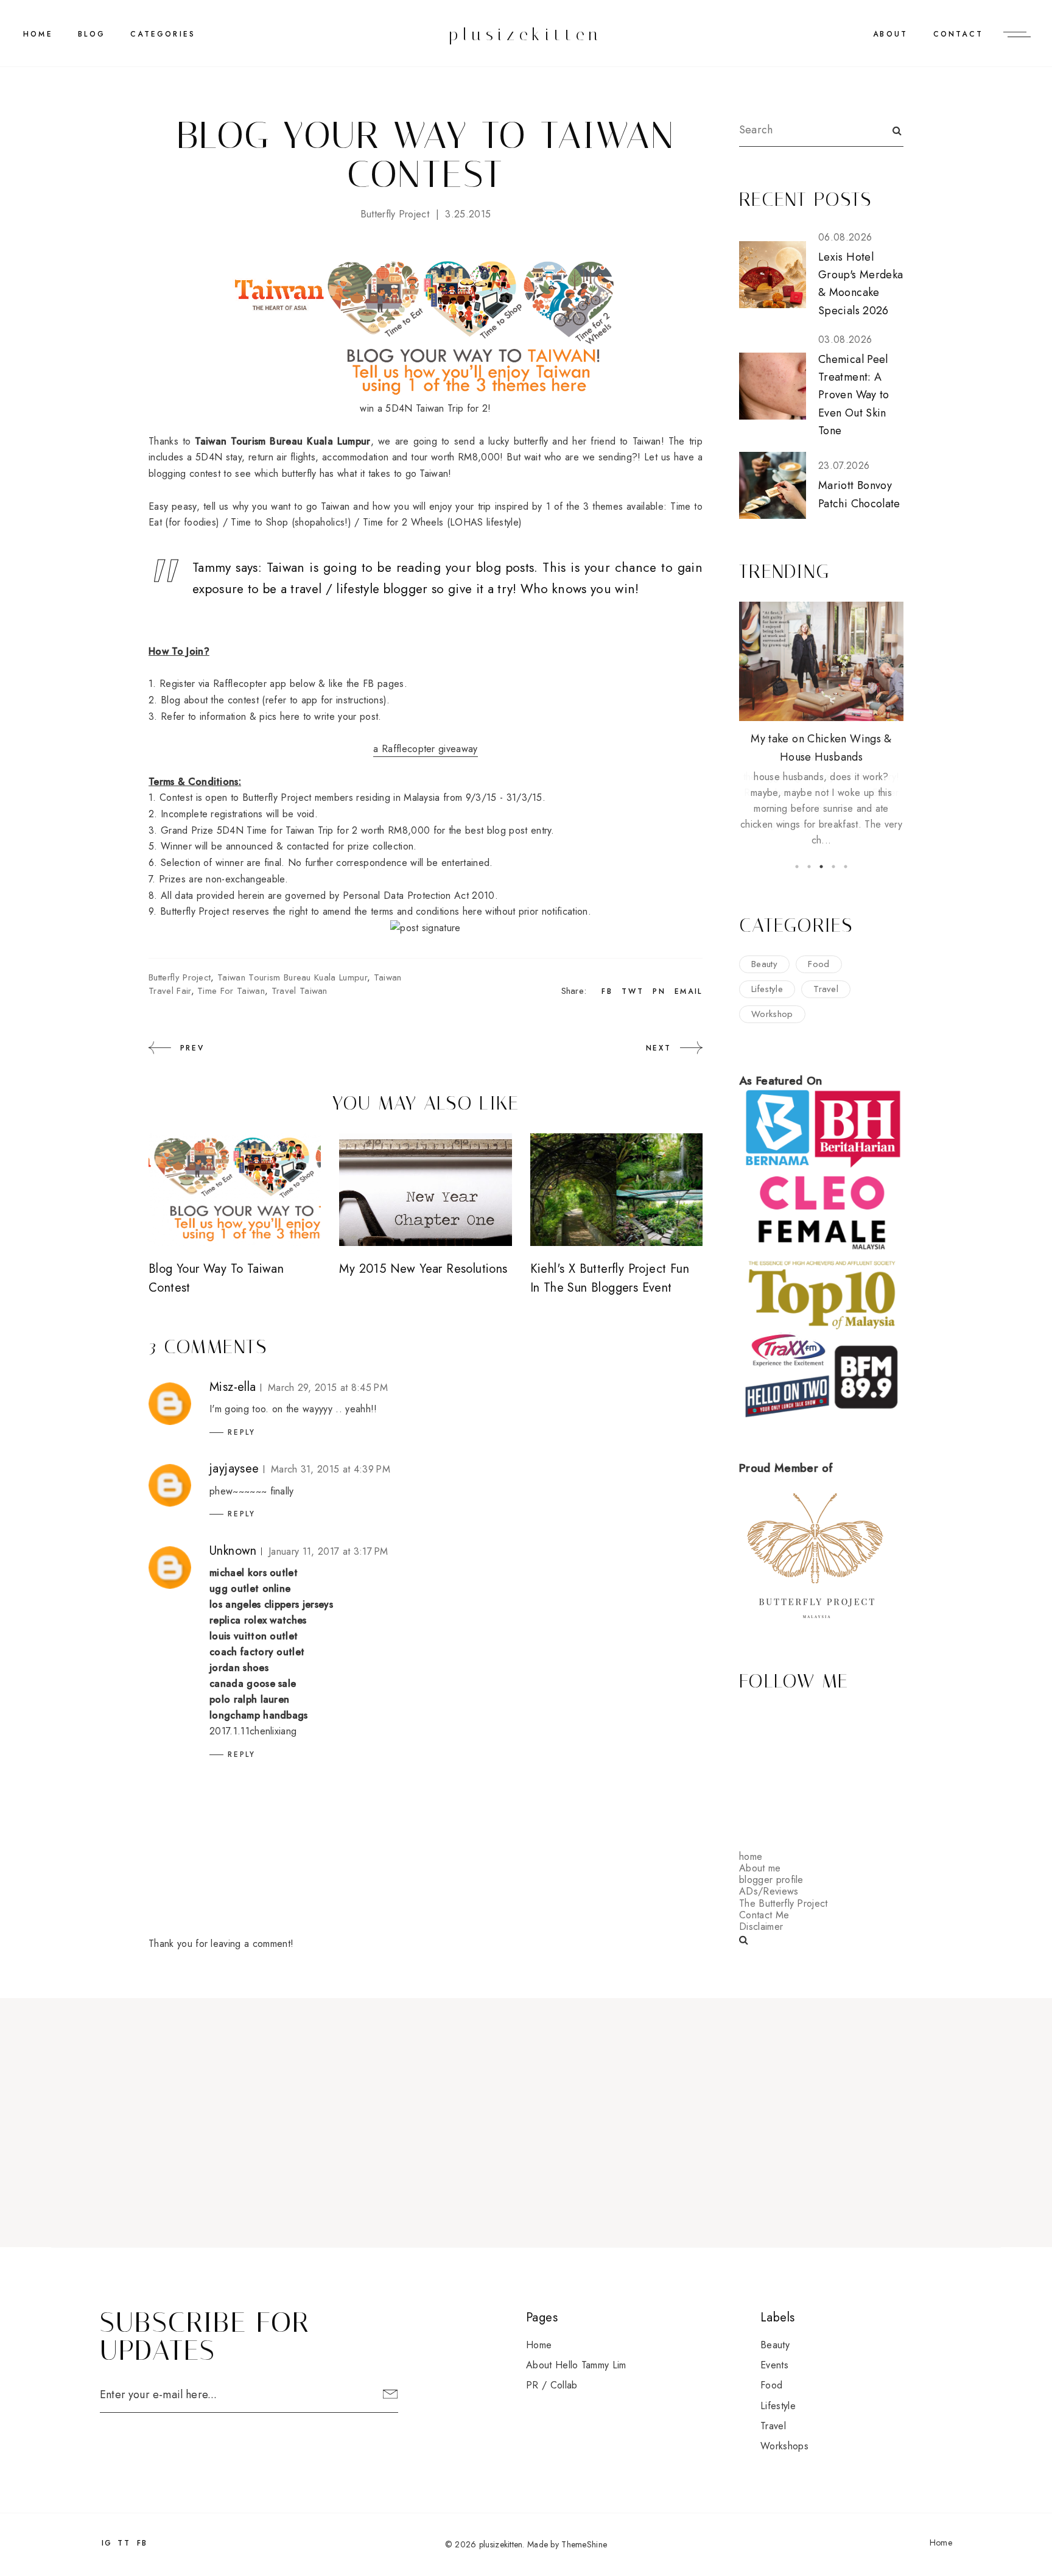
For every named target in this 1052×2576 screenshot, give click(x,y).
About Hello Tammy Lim (576, 2365)
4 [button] (833, 867)
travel (826, 989)
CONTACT (958, 34)
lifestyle (767, 989)
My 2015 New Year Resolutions (423, 1269)
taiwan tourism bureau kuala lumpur (292, 977)
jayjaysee (234, 1469)
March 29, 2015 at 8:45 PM (328, 1388)
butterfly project (395, 214)
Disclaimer (761, 1927)
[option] (821, 717)
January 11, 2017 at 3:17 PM (328, 1551)
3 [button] (821, 867)
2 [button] (809, 867)
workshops (784, 2446)
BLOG (92, 34)
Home (38, 34)
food (819, 964)
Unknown (233, 1551)
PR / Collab (552, 2385)
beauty (764, 964)
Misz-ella (233, 1387)
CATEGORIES (163, 34)
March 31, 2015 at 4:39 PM (331, 1469)
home (751, 1856)
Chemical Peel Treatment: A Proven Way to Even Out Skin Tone (854, 395)
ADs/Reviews (769, 1891)
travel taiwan (300, 991)
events (774, 2365)
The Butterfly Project (784, 1903)
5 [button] (846, 867)
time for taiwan (231, 991)
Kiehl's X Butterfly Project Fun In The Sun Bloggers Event (610, 1278)
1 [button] (797, 867)
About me (760, 1868)
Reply (242, 1432)
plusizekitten (526, 34)
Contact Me (764, 1915)
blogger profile (771, 1880)
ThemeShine (584, 2544)
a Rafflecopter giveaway (425, 749)
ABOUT (890, 34)
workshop (772, 1014)
